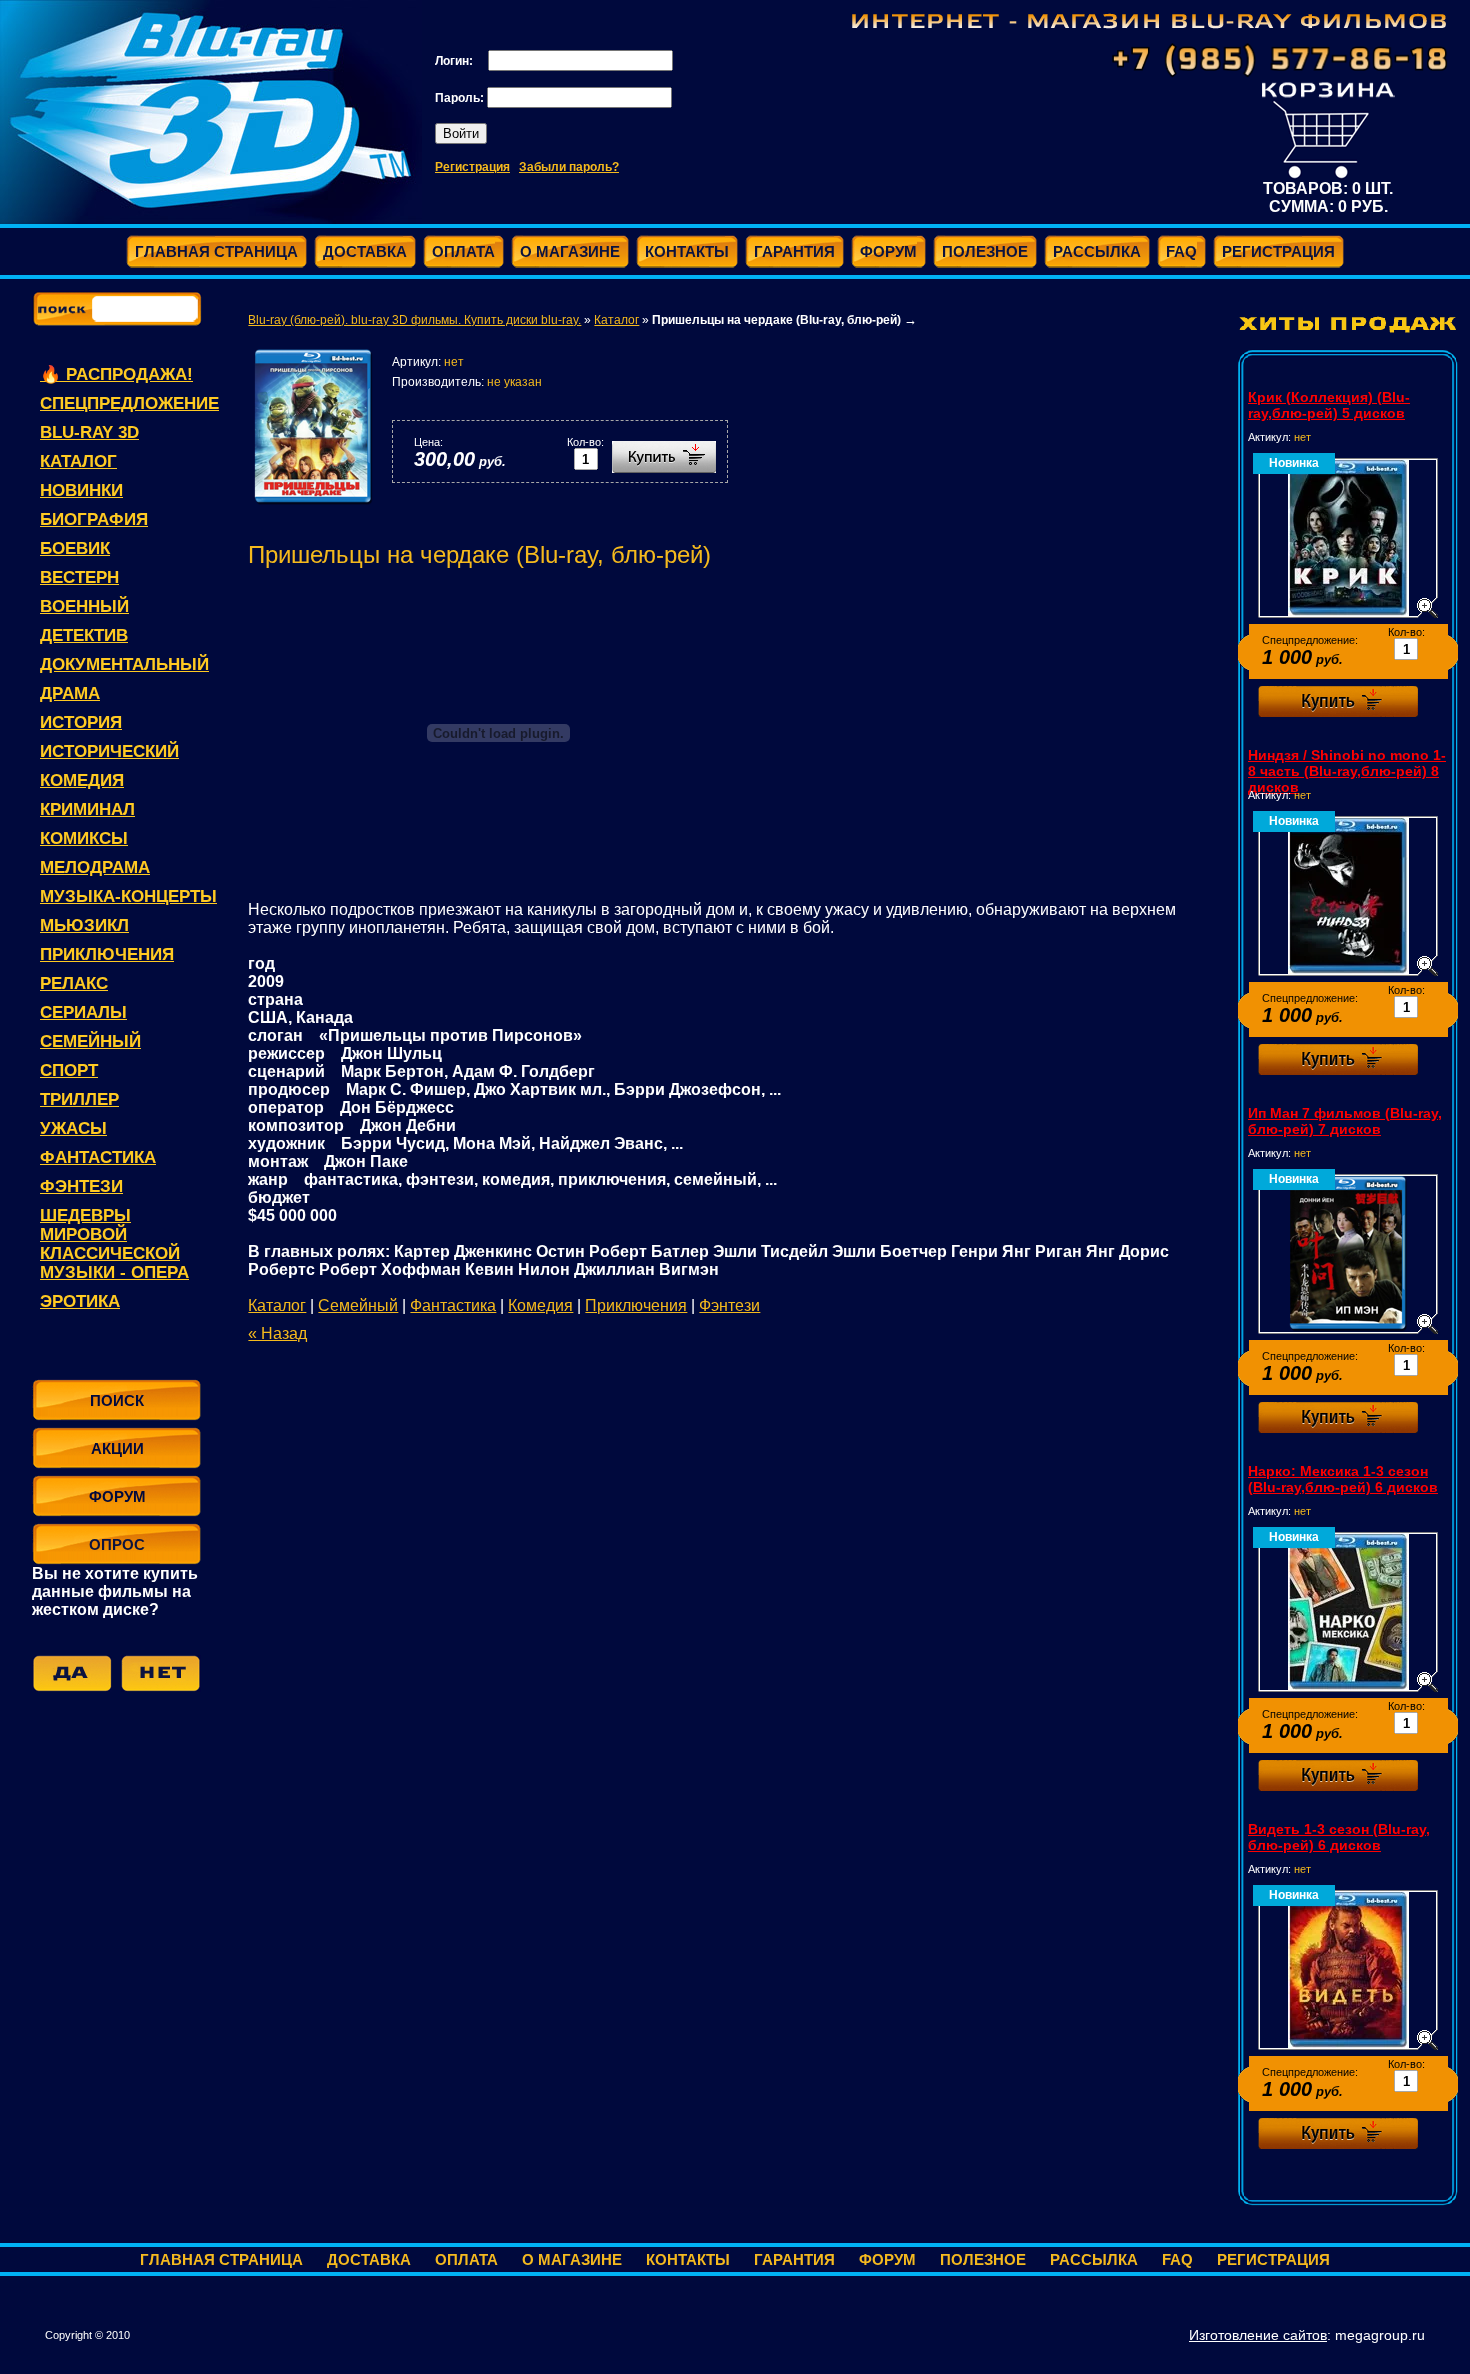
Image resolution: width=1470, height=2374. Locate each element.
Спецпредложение (129, 403)
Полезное (983, 2259)
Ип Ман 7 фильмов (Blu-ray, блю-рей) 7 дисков (1345, 1121)
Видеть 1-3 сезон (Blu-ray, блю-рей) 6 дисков (1339, 1837)
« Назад (277, 1333)
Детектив (84, 635)
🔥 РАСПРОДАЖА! (116, 374)
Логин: (455, 61)
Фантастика (98, 1157)
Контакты (688, 2259)
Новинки (81, 490)
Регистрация (472, 167)
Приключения (107, 954)
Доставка (369, 2259)
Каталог (78, 461)
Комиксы (84, 838)
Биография (94, 519)
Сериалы (83, 1012)
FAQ (1177, 2259)
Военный (84, 606)
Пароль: (461, 98)
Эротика (80, 1301)
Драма (70, 693)
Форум (887, 2259)
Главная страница (221, 2259)
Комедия (82, 780)
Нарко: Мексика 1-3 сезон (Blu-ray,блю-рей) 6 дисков (1343, 1479)
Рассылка (1094, 2259)
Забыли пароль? (569, 167)
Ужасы (73, 1128)
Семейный (90, 1041)
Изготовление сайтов (1258, 2335)
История (81, 722)
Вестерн (79, 577)
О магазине (572, 2259)
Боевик (75, 548)
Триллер (79, 1099)
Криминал (87, 809)
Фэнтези (81, 1186)
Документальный (124, 664)
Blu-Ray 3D (89, 432)
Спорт (69, 1070)
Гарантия (794, 2259)
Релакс (74, 983)
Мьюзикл (84, 925)
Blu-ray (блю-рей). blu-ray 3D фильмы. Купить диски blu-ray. (414, 320)
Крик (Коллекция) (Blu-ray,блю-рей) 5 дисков (1329, 405)
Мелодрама (95, 867)
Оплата (466, 2259)
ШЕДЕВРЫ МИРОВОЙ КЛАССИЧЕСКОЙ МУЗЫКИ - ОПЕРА (114, 1244)
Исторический (109, 751)
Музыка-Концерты (128, 896)
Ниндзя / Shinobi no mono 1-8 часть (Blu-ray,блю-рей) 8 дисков (1347, 771)
